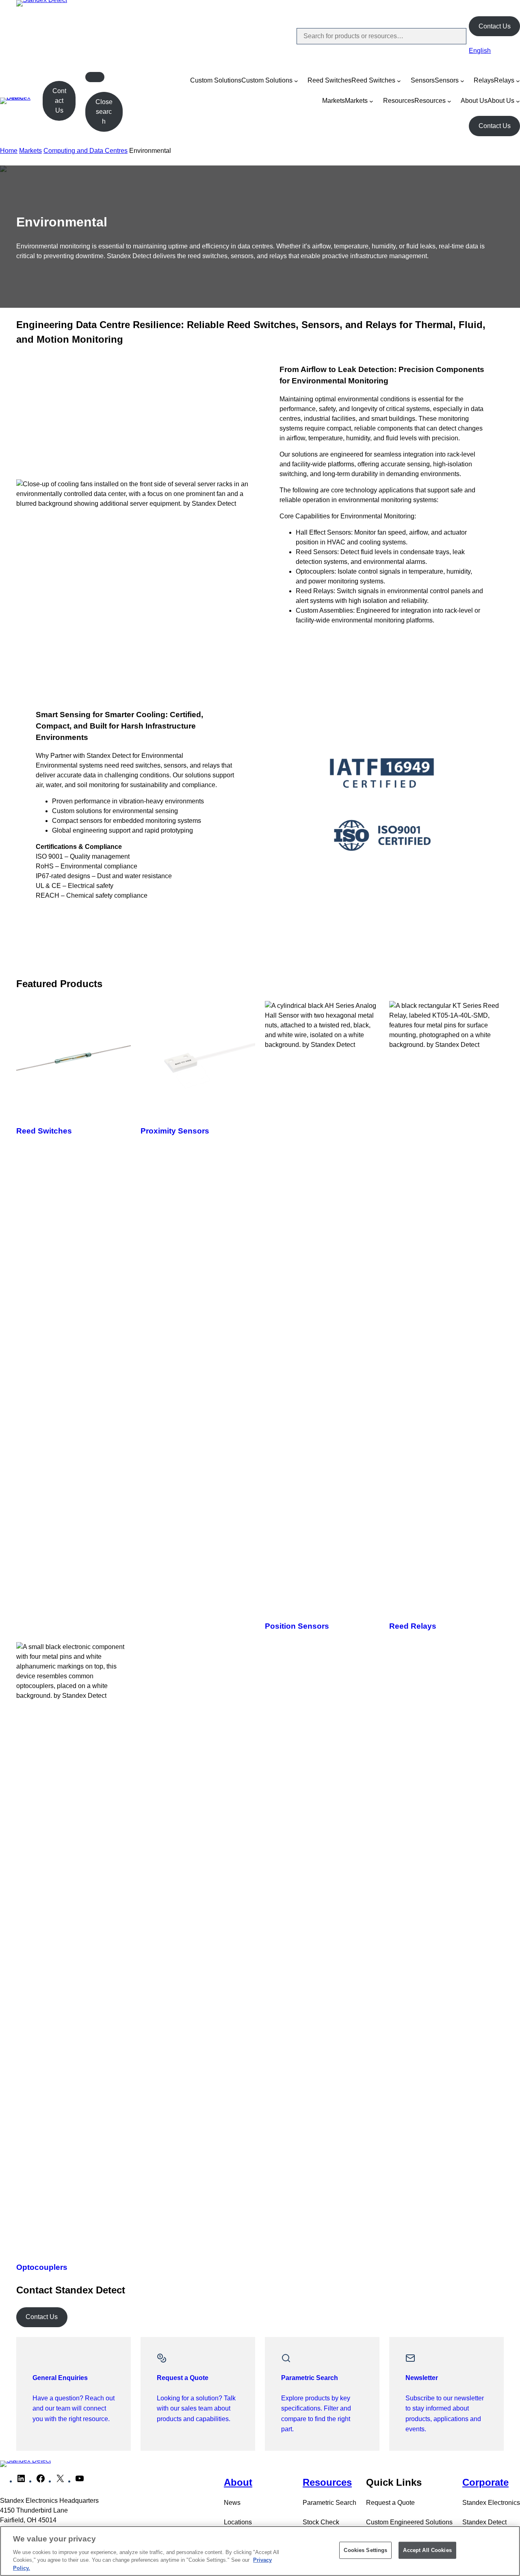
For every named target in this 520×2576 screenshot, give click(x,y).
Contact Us (495, 26)
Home (9, 151)
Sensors (423, 80)
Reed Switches (329, 80)
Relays (484, 80)
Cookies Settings (365, 2550)
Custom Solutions (216, 80)
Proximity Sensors (175, 1131)
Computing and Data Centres (86, 151)
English (480, 51)
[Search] (453, 36)
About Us (474, 101)
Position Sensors (297, 1626)
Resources (399, 101)
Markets (334, 101)
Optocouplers (42, 2267)
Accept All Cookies (427, 2550)
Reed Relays (413, 1626)
